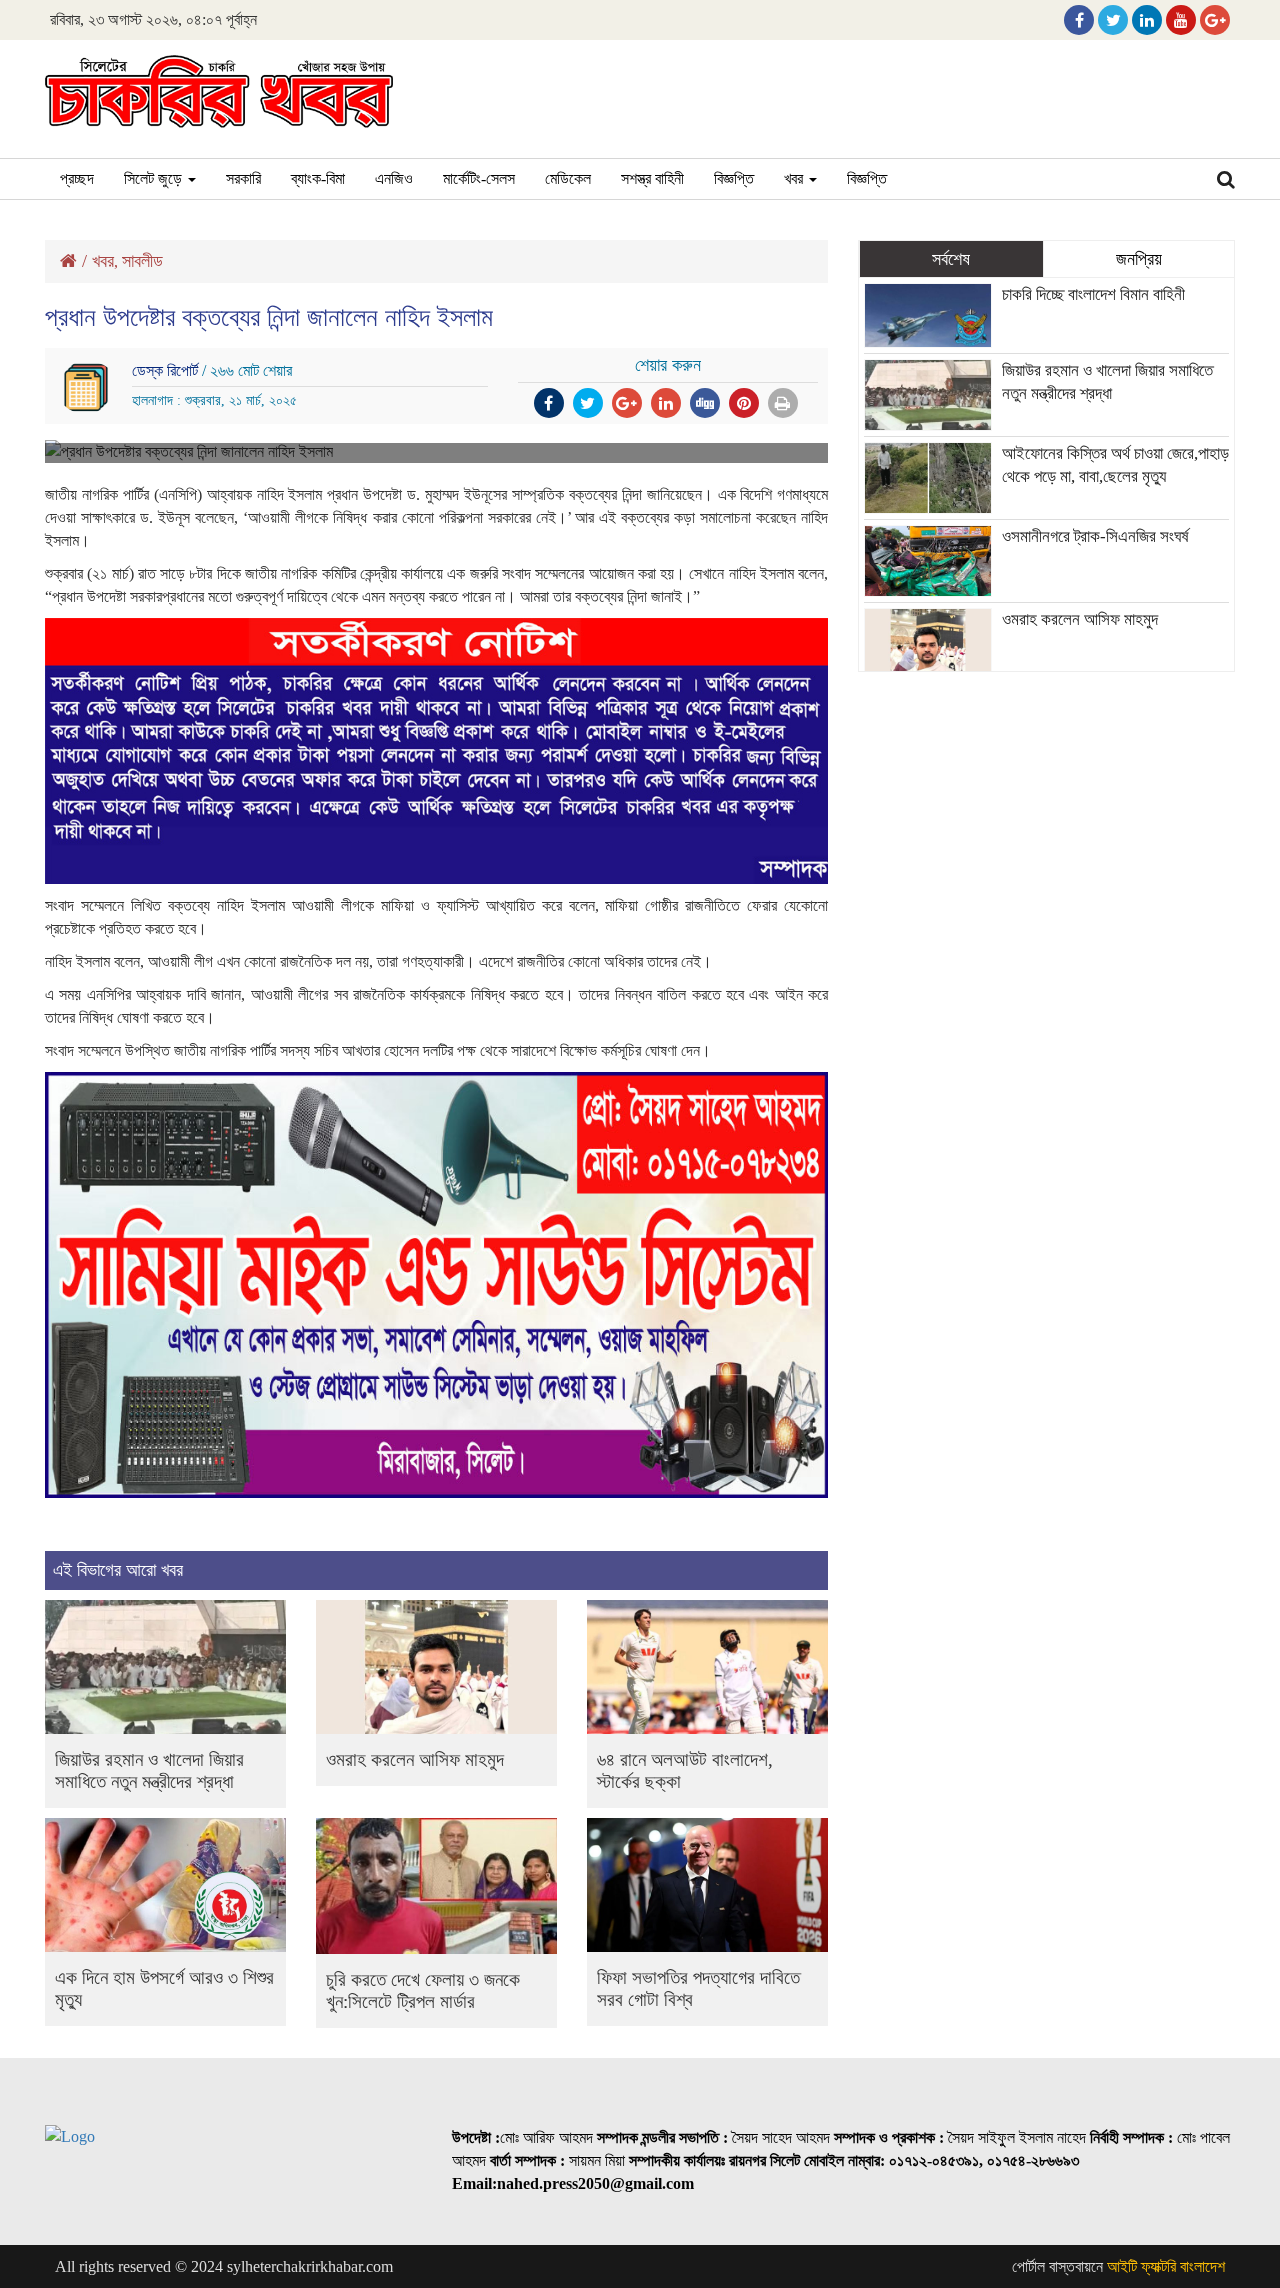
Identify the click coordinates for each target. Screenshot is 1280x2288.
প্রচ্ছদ (77, 178)
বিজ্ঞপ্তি (734, 178)
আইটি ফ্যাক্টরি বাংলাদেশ (1166, 2266)
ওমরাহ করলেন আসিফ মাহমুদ (415, 1759)
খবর (795, 178)
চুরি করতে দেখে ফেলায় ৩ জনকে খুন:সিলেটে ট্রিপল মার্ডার (423, 1990)
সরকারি (243, 178)
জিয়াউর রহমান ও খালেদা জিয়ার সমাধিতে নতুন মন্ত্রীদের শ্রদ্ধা (149, 1770)
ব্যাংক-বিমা (318, 178)
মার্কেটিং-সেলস (479, 178)
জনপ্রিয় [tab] (1139, 259)
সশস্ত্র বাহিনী (652, 178)
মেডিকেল (568, 178)
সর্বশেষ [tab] (951, 259)
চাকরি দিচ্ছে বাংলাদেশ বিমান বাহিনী (1093, 294)
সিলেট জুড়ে (155, 178)
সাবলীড (142, 261)
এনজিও (394, 178)
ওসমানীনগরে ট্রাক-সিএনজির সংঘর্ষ (1095, 536)
